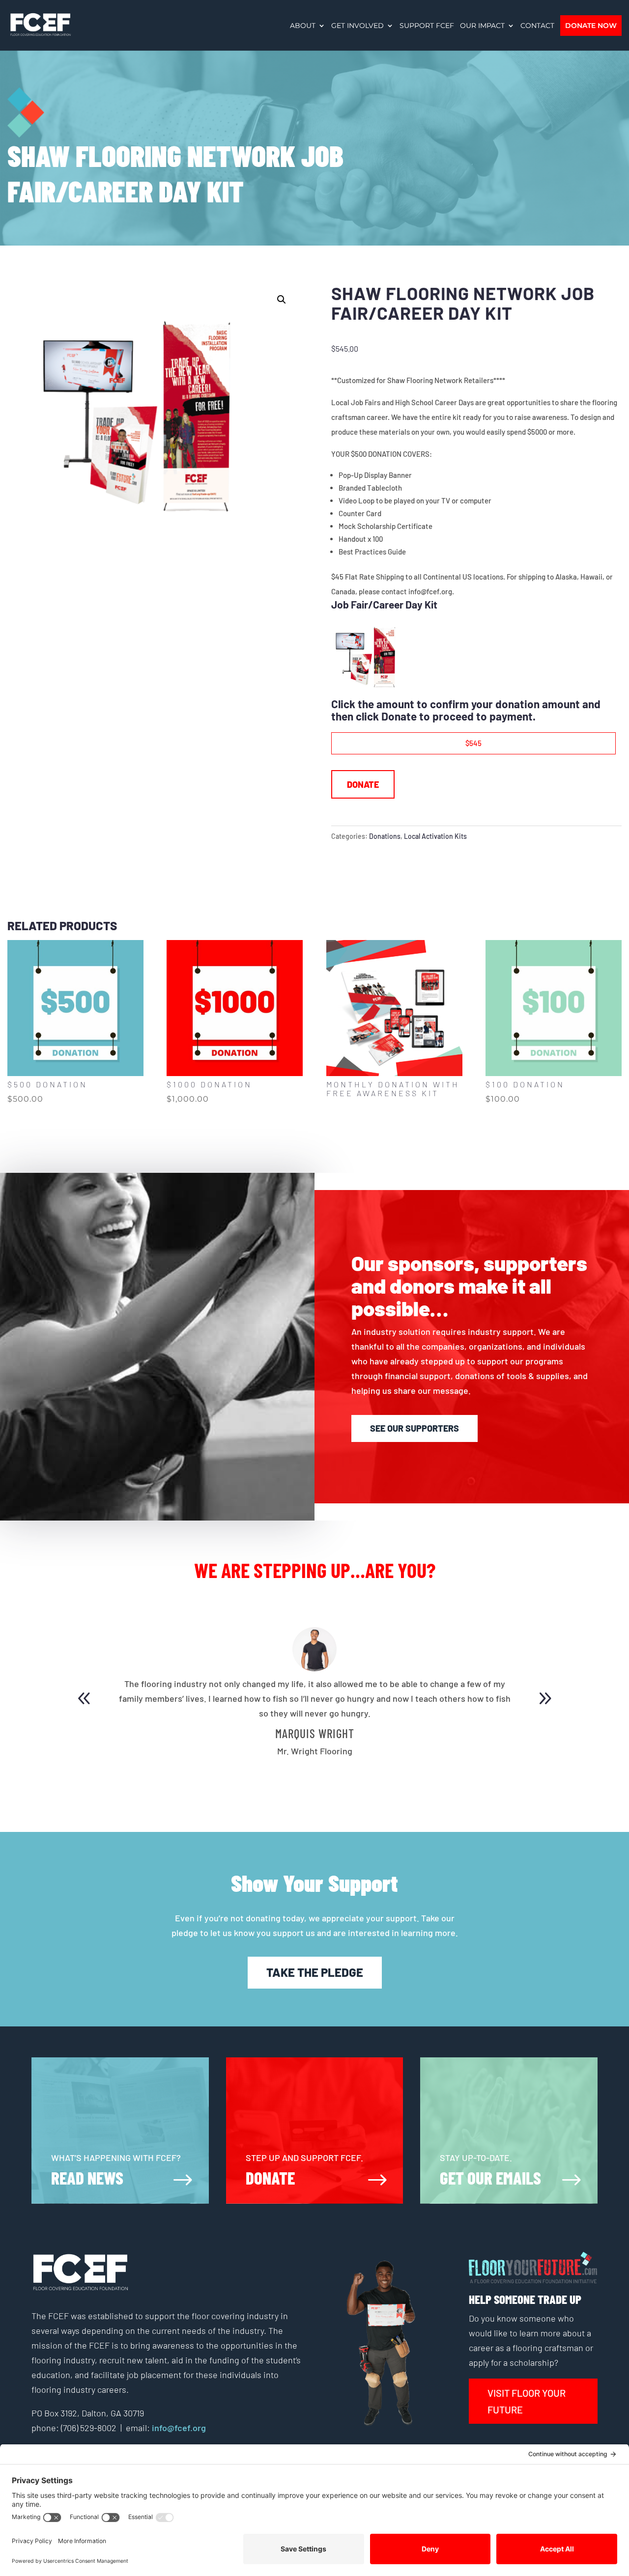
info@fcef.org (178, 2428)
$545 (473, 743)
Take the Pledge (315, 1972)
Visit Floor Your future (527, 2401)
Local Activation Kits (435, 836)
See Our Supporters (415, 1428)
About (303, 26)
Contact (537, 26)
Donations (385, 836)
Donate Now (591, 26)
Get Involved (357, 26)
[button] (282, 300)
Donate (363, 784)
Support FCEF (427, 26)
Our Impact (482, 26)
